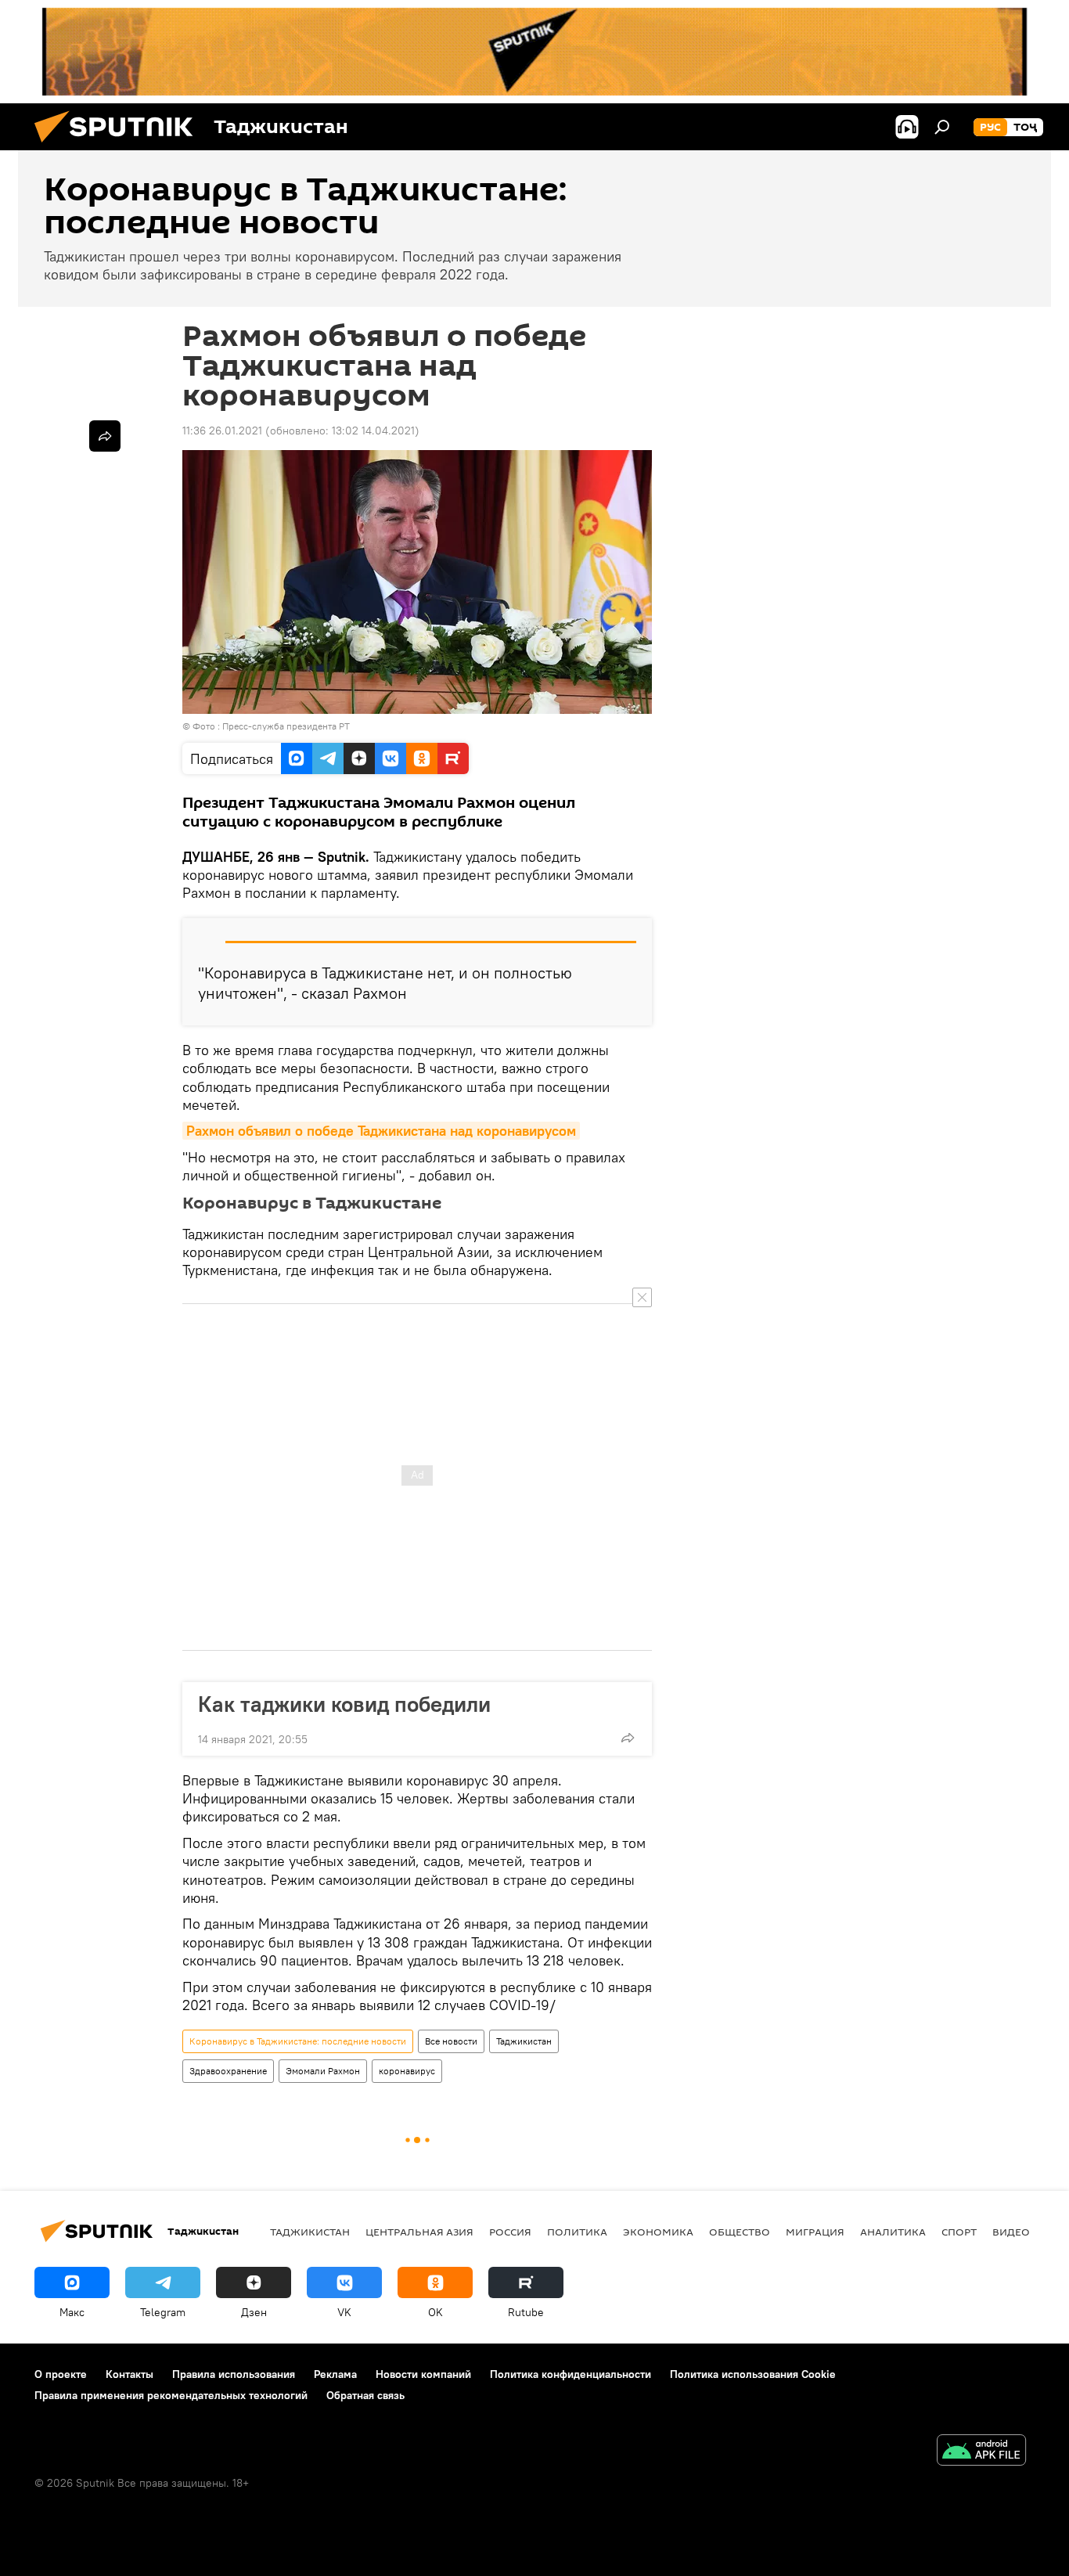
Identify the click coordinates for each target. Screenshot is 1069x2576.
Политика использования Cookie (753, 2374)
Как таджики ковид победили (344, 1704)
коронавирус (407, 2071)
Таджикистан (524, 2041)
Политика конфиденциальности (570, 2374)
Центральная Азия (419, 2232)
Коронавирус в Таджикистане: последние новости (298, 2041)
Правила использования (234, 2374)
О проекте (61, 2374)
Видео (1011, 2232)
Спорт (959, 2232)
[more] (628, 1738)
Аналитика (893, 2232)
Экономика (658, 2232)
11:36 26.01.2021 (222, 431)
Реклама (335, 2374)
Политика (577, 2232)
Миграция (815, 2232)
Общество (740, 2232)
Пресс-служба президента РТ (286, 726)
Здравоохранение (228, 2071)
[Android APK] (981, 2452)
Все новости (451, 2041)
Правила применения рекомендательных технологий (171, 2395)
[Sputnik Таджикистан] (120, 146)
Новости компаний (423, 2374)
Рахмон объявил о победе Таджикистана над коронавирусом (381, 1131)
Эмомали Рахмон (323, 2071)
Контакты (130, 2374)
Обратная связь (365, 2395)
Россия (510, 2232)
